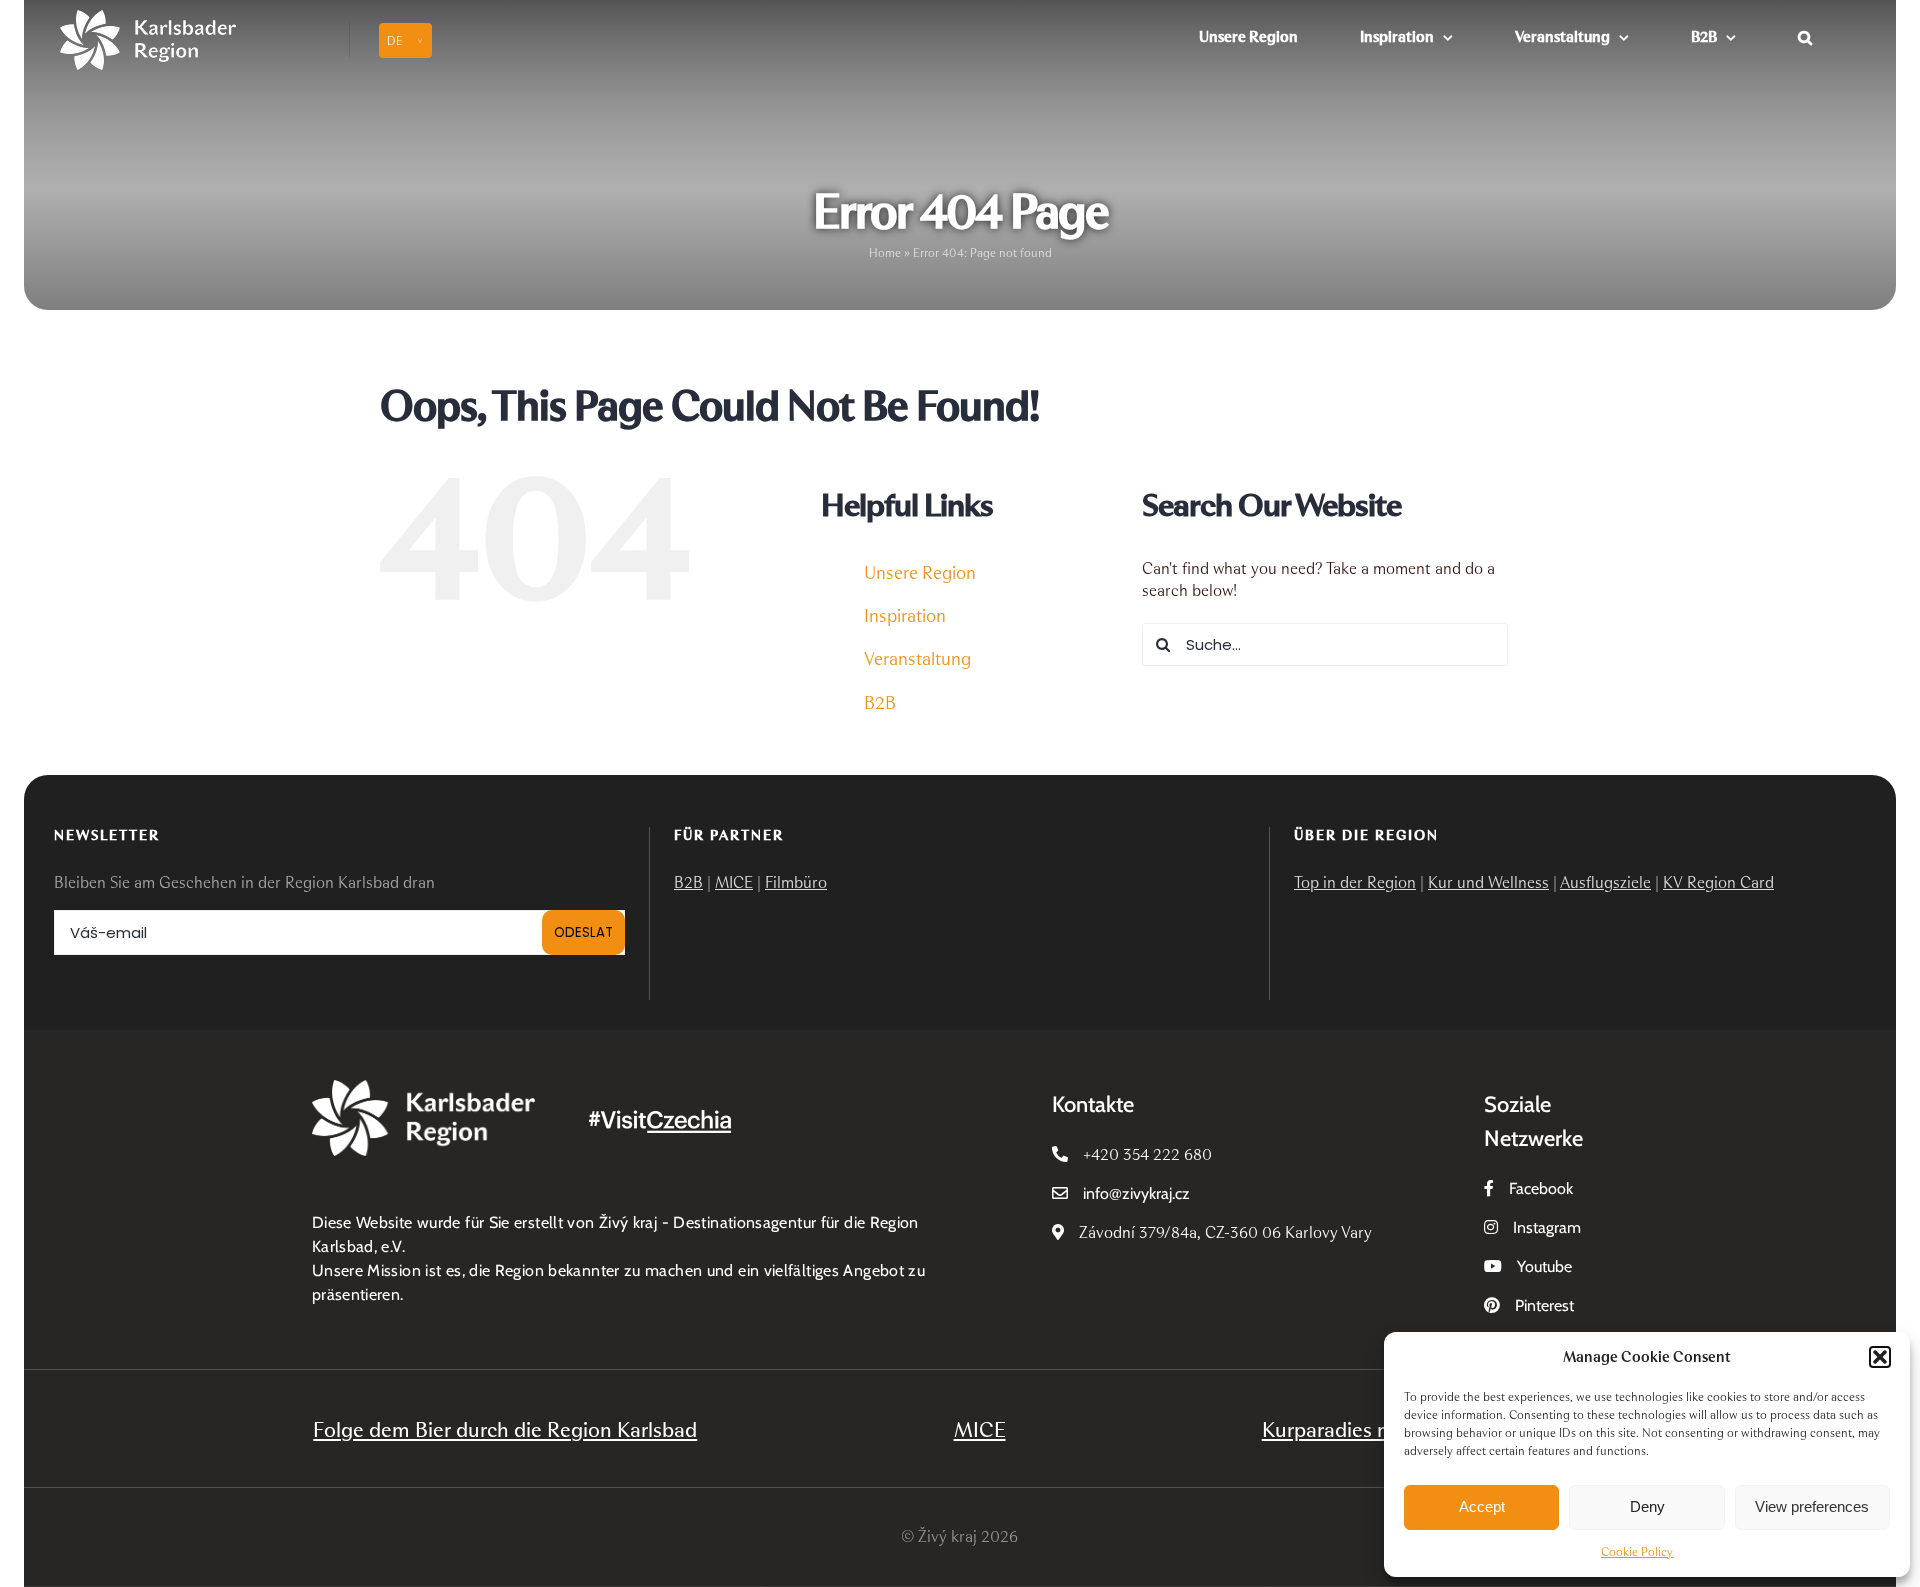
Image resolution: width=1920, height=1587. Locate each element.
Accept (1482, 1506)
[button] (1880, 1357)
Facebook (1541, 1188)
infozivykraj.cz (1136, 1193)
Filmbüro (796, 882)
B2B (880, 703)
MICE (734, 882)
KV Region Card (1718, 882)
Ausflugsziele (1605, 882)
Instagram (1547, 1227)
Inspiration (905, 616)
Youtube (1544, 1266)
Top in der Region (1355, 882)
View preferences (1812, 1506)
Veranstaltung (917, 659)
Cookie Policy (1637, 1552)
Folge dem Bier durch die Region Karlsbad (505, 1429)
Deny (1647, 1506)
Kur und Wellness (1488, 882)
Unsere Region (920, 573)
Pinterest (1544, 1305)
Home (885, 253)
